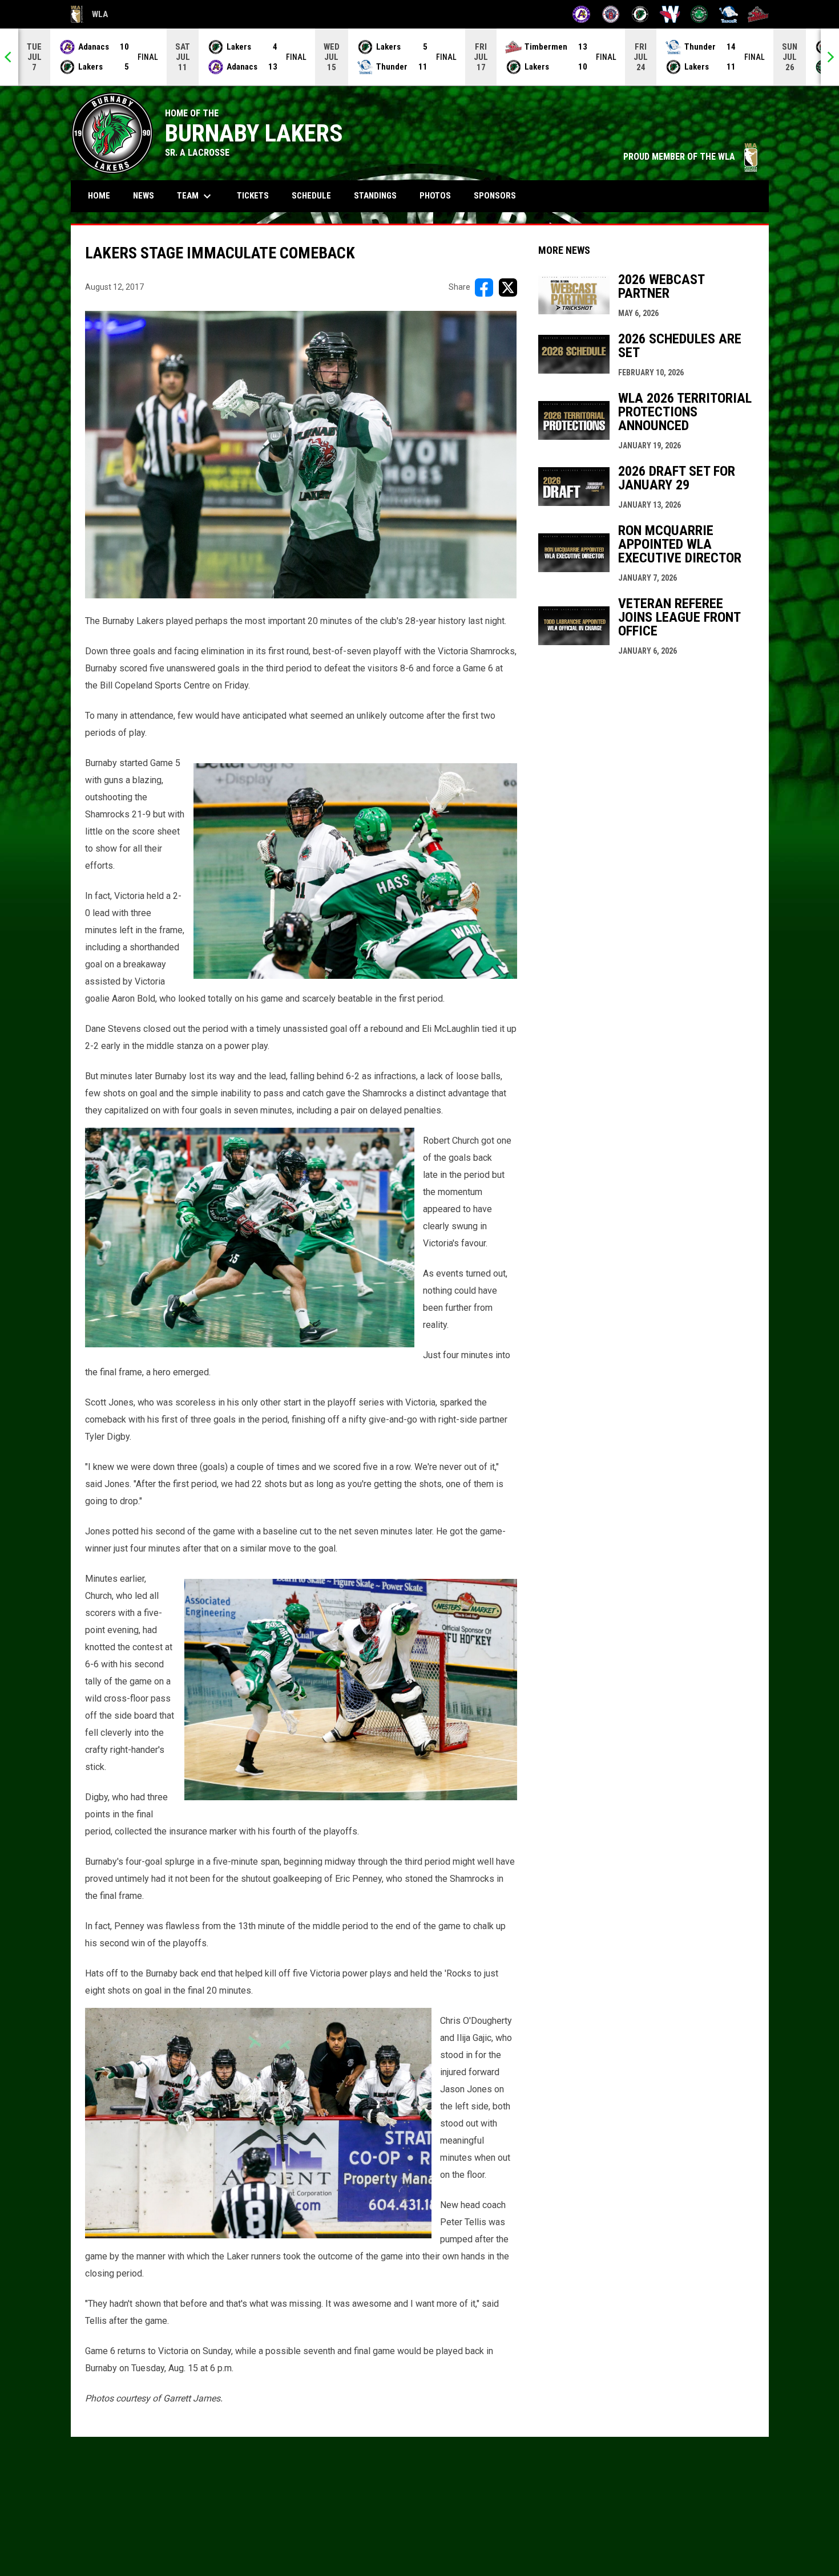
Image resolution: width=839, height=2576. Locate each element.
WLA (89, 16)
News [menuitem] (144, 196)
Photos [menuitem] (435, 196)
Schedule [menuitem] (316, 195)
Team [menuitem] (195, 196)
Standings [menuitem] (375, 196)
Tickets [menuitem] (253, 196)
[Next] (830, 57)
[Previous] (9, 57)
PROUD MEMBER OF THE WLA (690, 157)
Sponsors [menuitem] (495, 196)
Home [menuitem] (99, 196)
